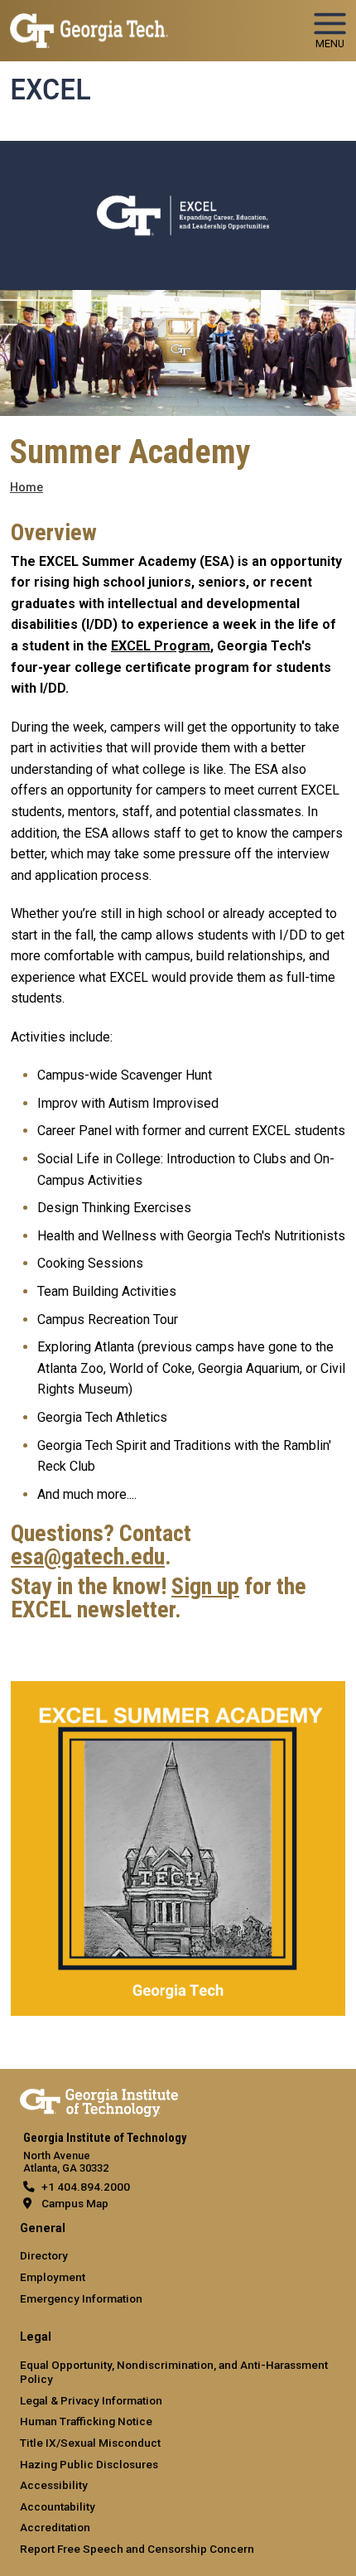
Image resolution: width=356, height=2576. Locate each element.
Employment (53, 2277)
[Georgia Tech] (99, 2100)
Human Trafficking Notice (86, 2421)
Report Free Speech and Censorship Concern (137, 2549)
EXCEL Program (161, 646)
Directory (44, 2255)
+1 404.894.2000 (86, 2187)
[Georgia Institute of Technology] (89, 24)
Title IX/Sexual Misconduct (90, 2443)
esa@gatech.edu (88, 1557)
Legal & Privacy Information (91, 2400)
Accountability (58, 2506)
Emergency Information (81, 2298)
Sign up (205, 1587)
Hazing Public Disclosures (89, 2464)
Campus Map (75, 2203)
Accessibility (54, 2485)
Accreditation (55, 2527)
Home (26, 488)
